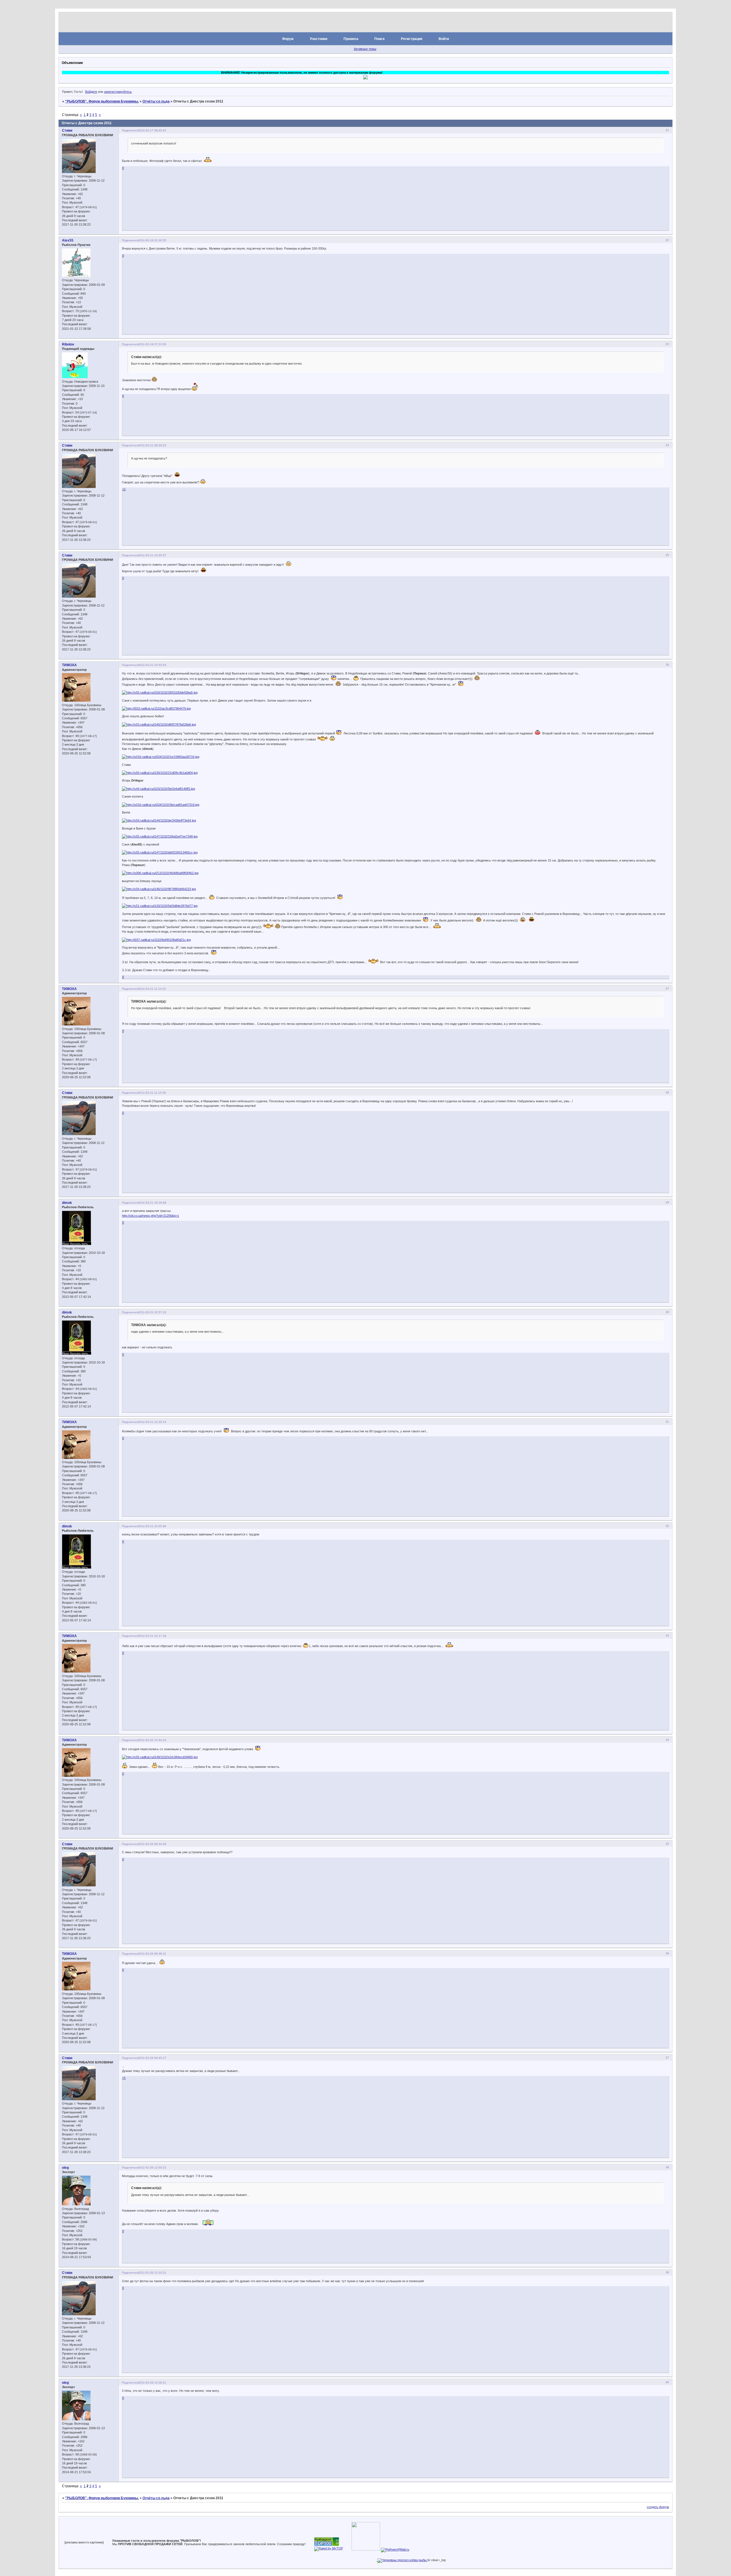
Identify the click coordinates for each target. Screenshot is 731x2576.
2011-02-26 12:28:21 (152, 2383)
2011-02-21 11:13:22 (152, 989)
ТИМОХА (69, 665)
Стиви (67, 130)
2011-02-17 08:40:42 (152, 130)
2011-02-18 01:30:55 (152, 240)
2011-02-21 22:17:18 (152, 1636)
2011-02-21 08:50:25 (152, 445)
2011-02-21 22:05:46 (152, 1526)
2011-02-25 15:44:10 (152, 1740)
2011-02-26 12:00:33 (152, 2168)
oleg (65, 2168)
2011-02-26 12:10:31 (152, 2273)
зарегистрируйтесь (118, 92)
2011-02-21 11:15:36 (152, 1093)
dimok (67, 1203)
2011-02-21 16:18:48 (152, 1203)
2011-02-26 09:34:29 (152, 1844)
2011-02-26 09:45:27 (152, 2058)
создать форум (658, 2507)
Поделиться (130, 130)
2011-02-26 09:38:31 (152, 1954)
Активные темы (365, 49)
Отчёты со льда (156, 101)
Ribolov (68, 344)
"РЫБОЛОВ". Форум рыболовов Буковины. (102, 101)
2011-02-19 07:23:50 (152, 344)
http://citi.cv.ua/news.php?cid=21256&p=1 (150, 1216)
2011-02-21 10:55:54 (152, 665)
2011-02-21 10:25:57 (152, 555)
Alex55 (68, 240)
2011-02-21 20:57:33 (152, 1312)
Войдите (91, 92)
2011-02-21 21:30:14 (152, 1422)
